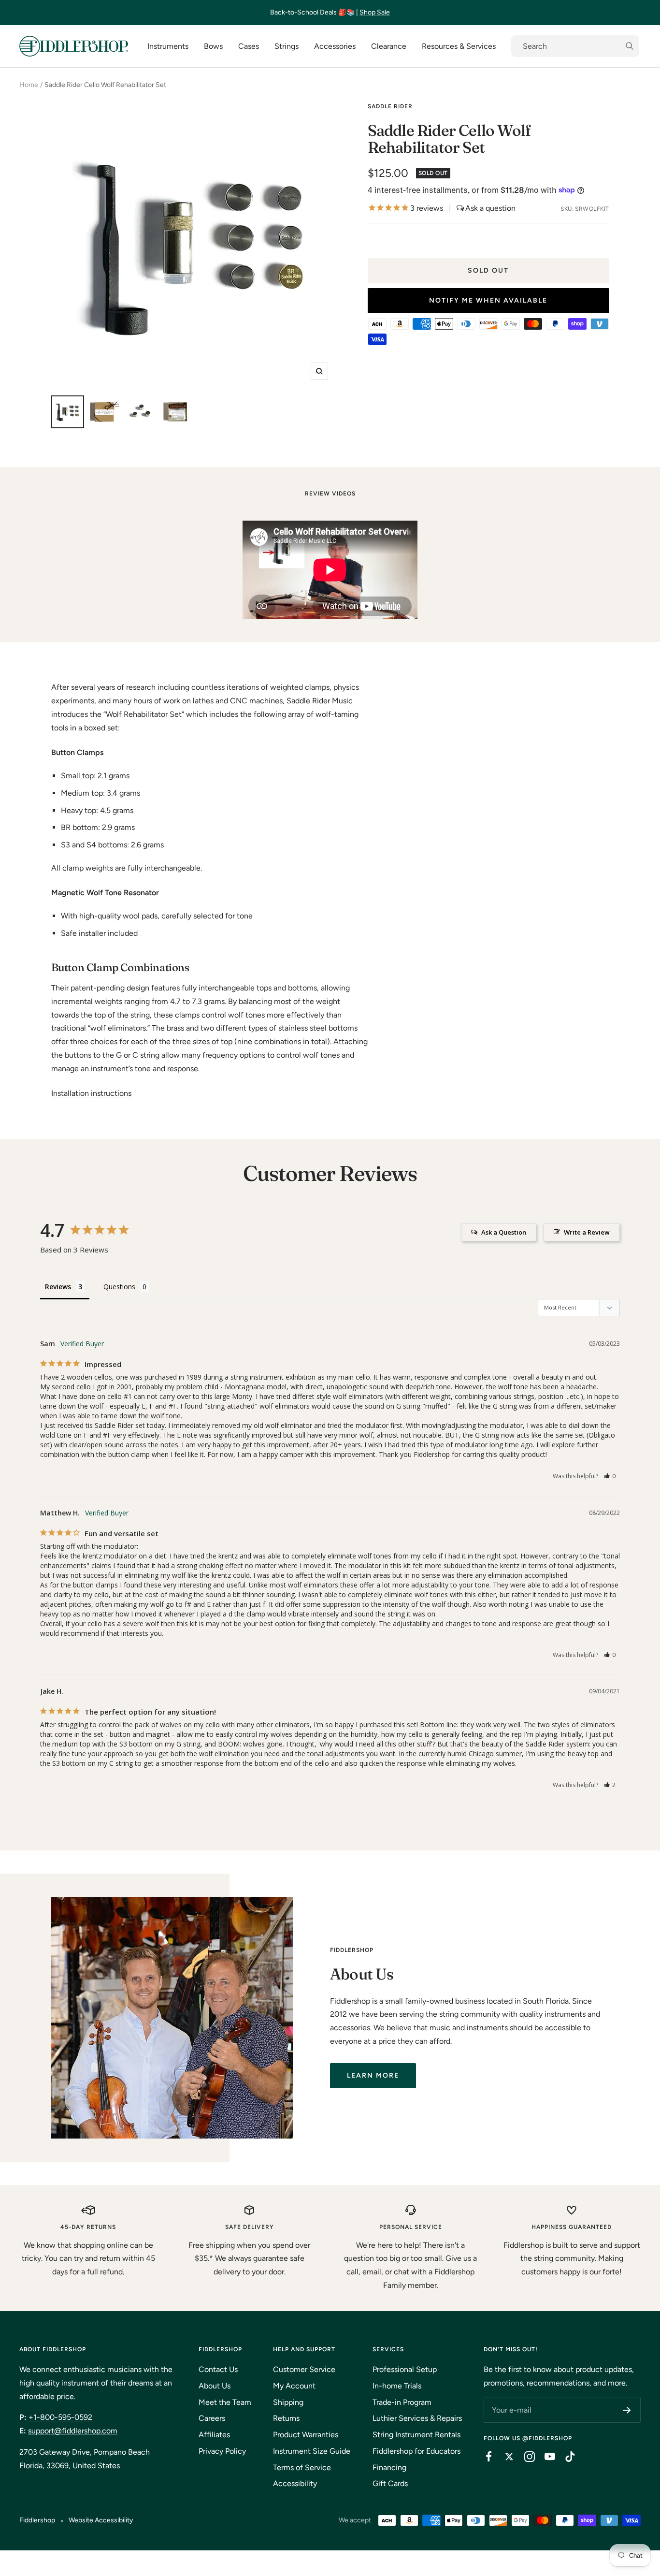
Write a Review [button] (587, 1232)
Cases (249, 46)
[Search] (575, 46)
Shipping (288, 2402)
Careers (212, 2418)
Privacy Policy (222, 2451)
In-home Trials (397, 2386)
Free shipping (212, 2245)
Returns (286, 2418)
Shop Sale (375, 12)
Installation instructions (91, 1093)
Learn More (373, 2075)
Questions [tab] (119, 1287)
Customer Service (304, 2369)
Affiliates (214, 2435)
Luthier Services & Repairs (417, 2418)
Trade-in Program (402, 2402)
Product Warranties (306, 2435)
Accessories (335, 46)
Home (29, 85)
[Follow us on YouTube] (545, 2457)
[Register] (627, 2410)
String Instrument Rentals (416, 2435)
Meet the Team (225, 2402)
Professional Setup (405, 2369)
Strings (287, 46)
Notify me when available (488, 300)
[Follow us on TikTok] (565, 2457)
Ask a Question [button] (504, 1232)
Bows (213, 46)
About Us (215, 2386)
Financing (389, 2467)
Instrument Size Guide (312, 2451)
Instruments (168, 46)
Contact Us (218, 2369)
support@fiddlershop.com (73, 2431)
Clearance (389, 46)
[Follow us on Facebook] (484, 2457)
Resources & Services (459, 46)
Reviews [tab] (58, 1287)
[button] (610, 1476)
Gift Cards (390, 2483)
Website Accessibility (101, 2520)
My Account (294, 2386)
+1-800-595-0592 (60, 2417)
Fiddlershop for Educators (416, 2451)
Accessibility (295, 2483)
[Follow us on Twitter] (504, 2457)
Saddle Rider (390, 106)
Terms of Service (302, 2467)
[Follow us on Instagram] (525, 2457)
